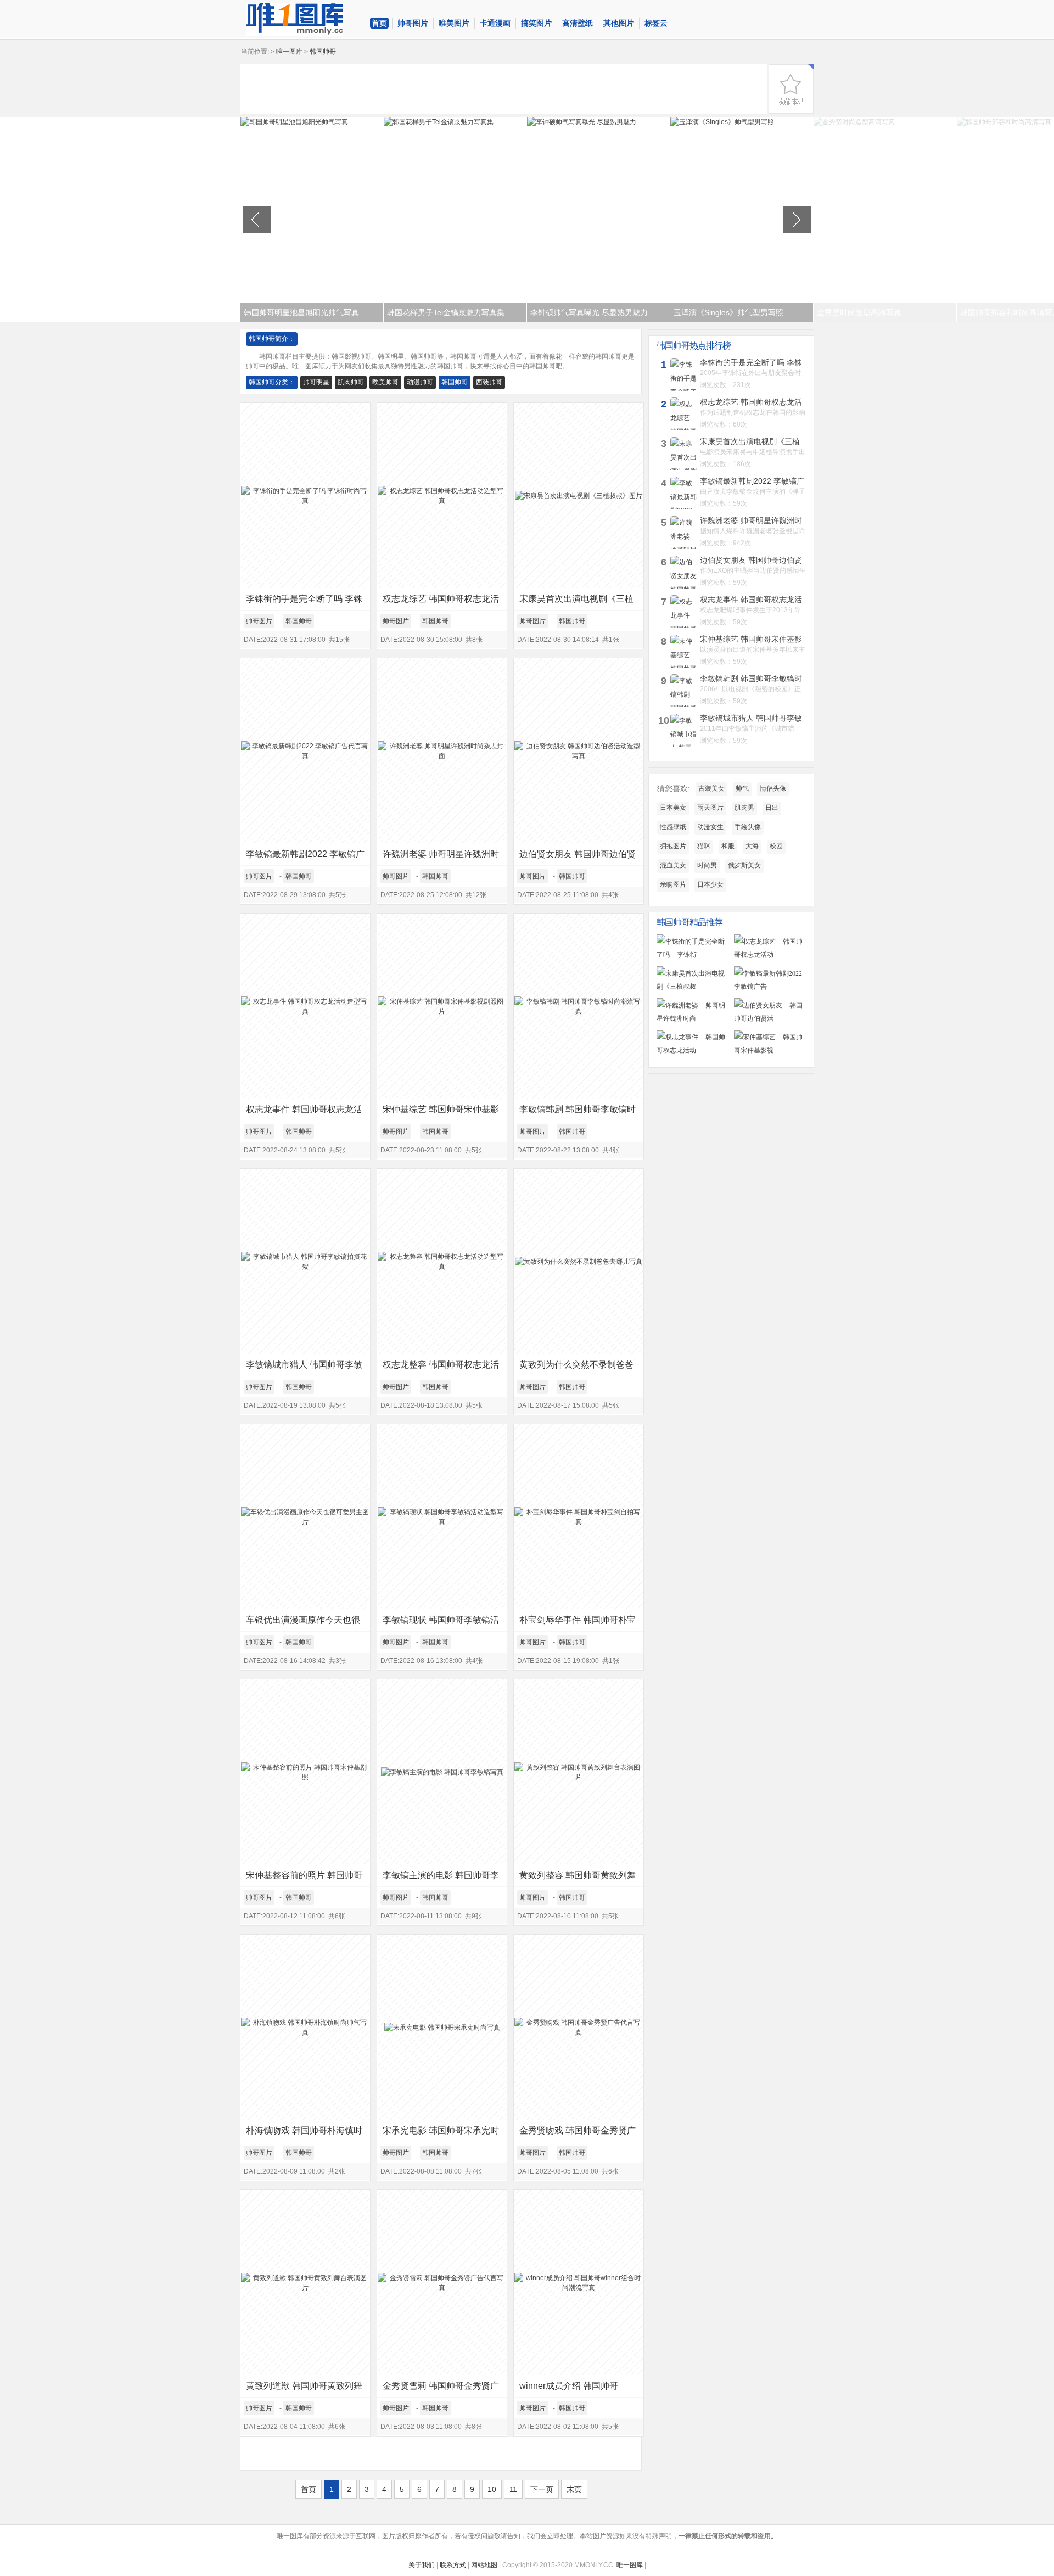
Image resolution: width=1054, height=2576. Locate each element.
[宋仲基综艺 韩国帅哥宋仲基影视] (770, 1050)
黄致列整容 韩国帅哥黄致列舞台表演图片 (578, 1878)
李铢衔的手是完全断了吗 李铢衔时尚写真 (304, 602)
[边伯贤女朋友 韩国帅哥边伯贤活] (770, 1018)
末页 (574, 2489)
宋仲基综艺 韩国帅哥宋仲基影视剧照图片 (441, 1113)
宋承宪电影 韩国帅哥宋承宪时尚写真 (441, 2134)
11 (513, 2489)
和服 (728, 846)
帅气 (742, 788)
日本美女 (673, 808)
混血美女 (673, 865)
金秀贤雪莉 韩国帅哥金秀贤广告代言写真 (441, 2389)
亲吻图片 (673, 884)
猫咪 (704, 846)
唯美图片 (454, 23)
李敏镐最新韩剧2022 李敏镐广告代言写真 (305, 857)
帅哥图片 (413, 23)
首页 (379, 23)
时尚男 (707, 865)
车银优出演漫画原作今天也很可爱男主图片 (303, 1623)
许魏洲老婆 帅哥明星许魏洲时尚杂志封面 (441, 857)
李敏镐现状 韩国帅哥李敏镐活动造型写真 (441, 1623)
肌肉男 (744, 808)
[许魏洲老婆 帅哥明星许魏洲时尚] (693, 1018)
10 (492, 2489)
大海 (752, 846)
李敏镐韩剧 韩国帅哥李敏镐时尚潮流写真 (578, 1113)
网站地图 (484, 2565)
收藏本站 (791, 89)
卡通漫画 (495, 23)
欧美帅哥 (385, 382)
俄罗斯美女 (744, 865)
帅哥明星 (316, 382)
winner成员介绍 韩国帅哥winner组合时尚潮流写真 (569, 2389)
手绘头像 (748, 827)
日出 (772, 808)
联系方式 (453, 2565)
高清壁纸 (578, 23)
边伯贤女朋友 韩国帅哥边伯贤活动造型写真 (578, 857)
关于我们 (422, 2565)
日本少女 (710, 884)
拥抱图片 (673, 846)
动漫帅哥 (420, 382)
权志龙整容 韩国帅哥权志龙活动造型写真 (441, 1368)
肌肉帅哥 (351, 382)
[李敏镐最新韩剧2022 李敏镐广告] (770, 986)
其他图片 (619, 23)
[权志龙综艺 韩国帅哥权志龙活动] (770, 954)
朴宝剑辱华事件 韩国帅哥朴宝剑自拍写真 (578, 1623)
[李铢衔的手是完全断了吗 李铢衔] (693, 954)
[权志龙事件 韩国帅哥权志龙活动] (693, 1050)
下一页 (542, 2489)
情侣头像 (773, 788)
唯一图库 (289, 52)
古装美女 (711, 788)
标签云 (656, 23)
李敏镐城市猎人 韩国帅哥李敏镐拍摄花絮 (304, 1368)
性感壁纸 (673, 827)
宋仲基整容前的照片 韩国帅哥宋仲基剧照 (304, 1878)
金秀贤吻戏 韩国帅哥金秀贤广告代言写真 (578, 2134)
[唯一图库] (304, 19)
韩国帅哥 (455, 382)
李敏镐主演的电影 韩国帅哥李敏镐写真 (441, 1878)
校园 (776, 846)
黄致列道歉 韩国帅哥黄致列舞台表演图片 (304, 2389)
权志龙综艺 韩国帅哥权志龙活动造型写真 (441, 602)
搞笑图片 (536, 23)
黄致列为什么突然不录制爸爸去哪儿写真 (576, 1368)
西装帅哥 (489, 382)
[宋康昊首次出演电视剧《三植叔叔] (693, 986)
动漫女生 (710, 827)
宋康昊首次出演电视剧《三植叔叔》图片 (576, 602)
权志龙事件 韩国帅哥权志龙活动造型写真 (304, 1113)
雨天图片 (710, 808)
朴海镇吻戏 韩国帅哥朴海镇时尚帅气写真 (304, 2134)
